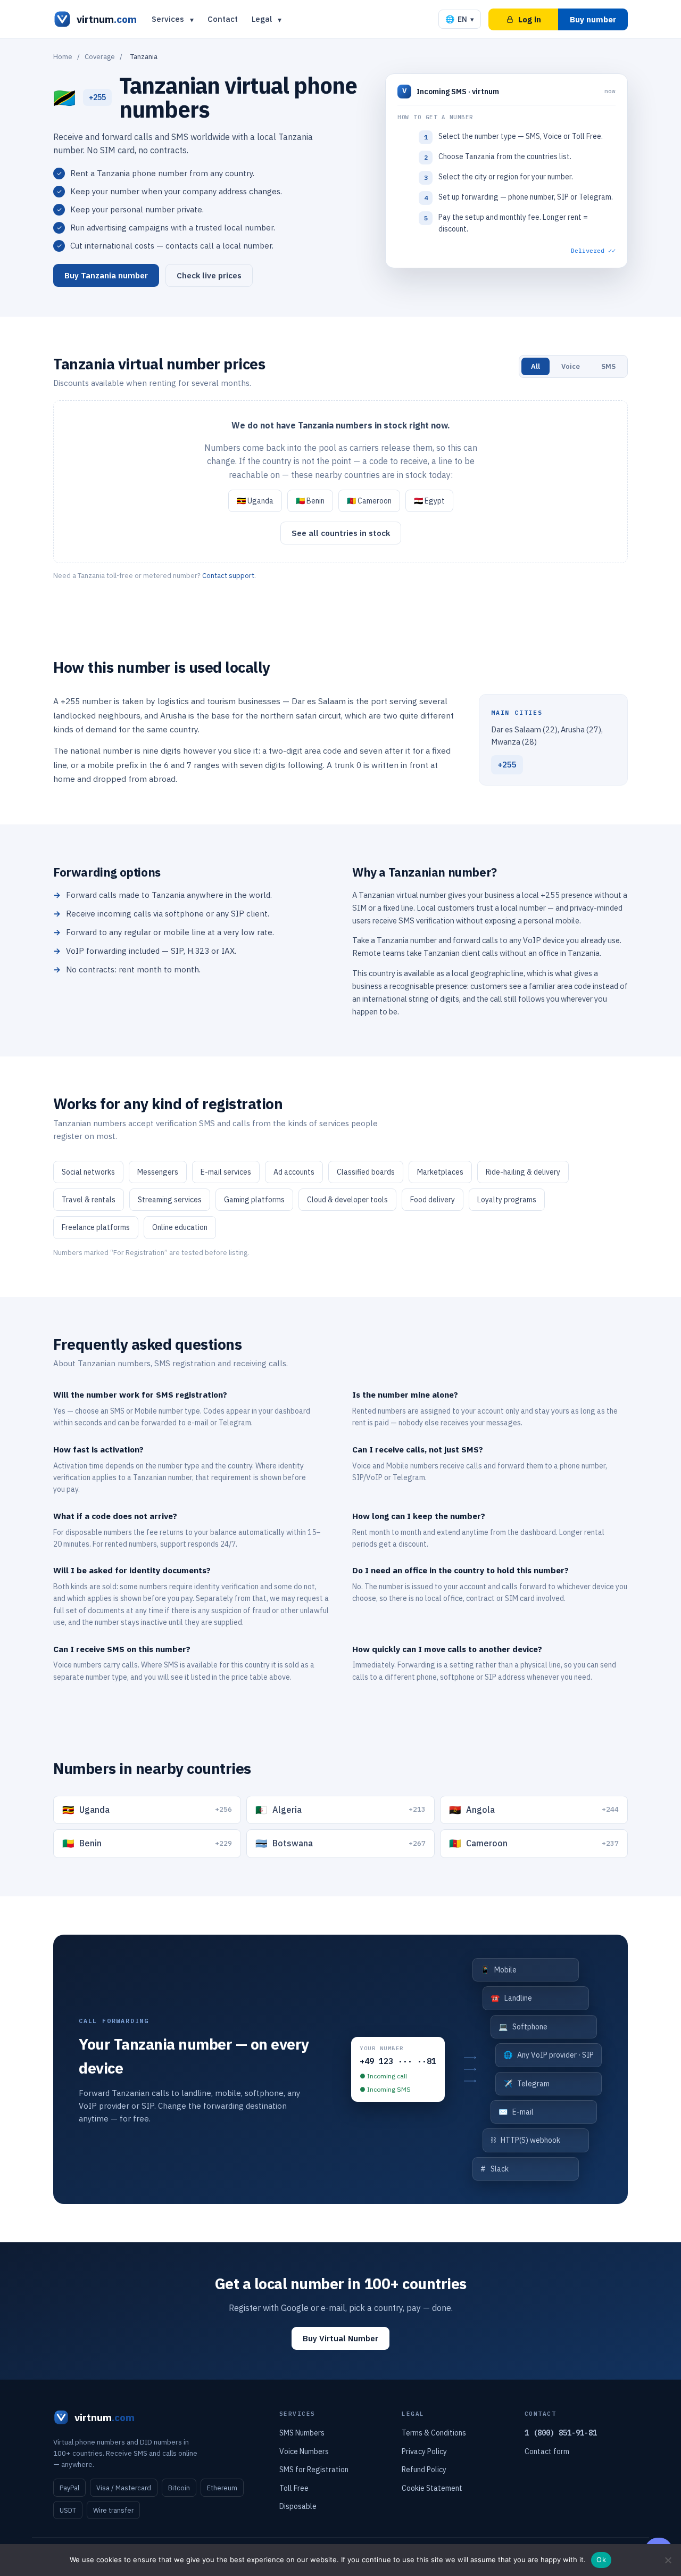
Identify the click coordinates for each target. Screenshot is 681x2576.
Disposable (298, 2506)
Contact (223, 19)
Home (63, 57)
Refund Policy (424, 2470)
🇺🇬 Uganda (255, 501)
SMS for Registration (314, 2470)
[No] (668, 2560)
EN (460, 19)
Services (168, 19)
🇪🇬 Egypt (429, 501)
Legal (262, 19)
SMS (608, 366)
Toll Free (294, 2488)
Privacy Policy (424, 2451)
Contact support (228, 576)
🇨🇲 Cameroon (369, 501)
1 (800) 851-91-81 (561, 2433)
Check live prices (209, 275)
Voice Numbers (304, 2451)
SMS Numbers (302, 2433)
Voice (571, 366)
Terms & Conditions (434, 2433)
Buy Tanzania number (106, 275)
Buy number (593, 19)
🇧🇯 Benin (310, 501)
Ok (601, 2560)
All (535, 366)
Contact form (547, 2451)
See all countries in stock (341, 533)
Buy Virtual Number (340, 2338)
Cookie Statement (432, 2488)
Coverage (100, 57)
